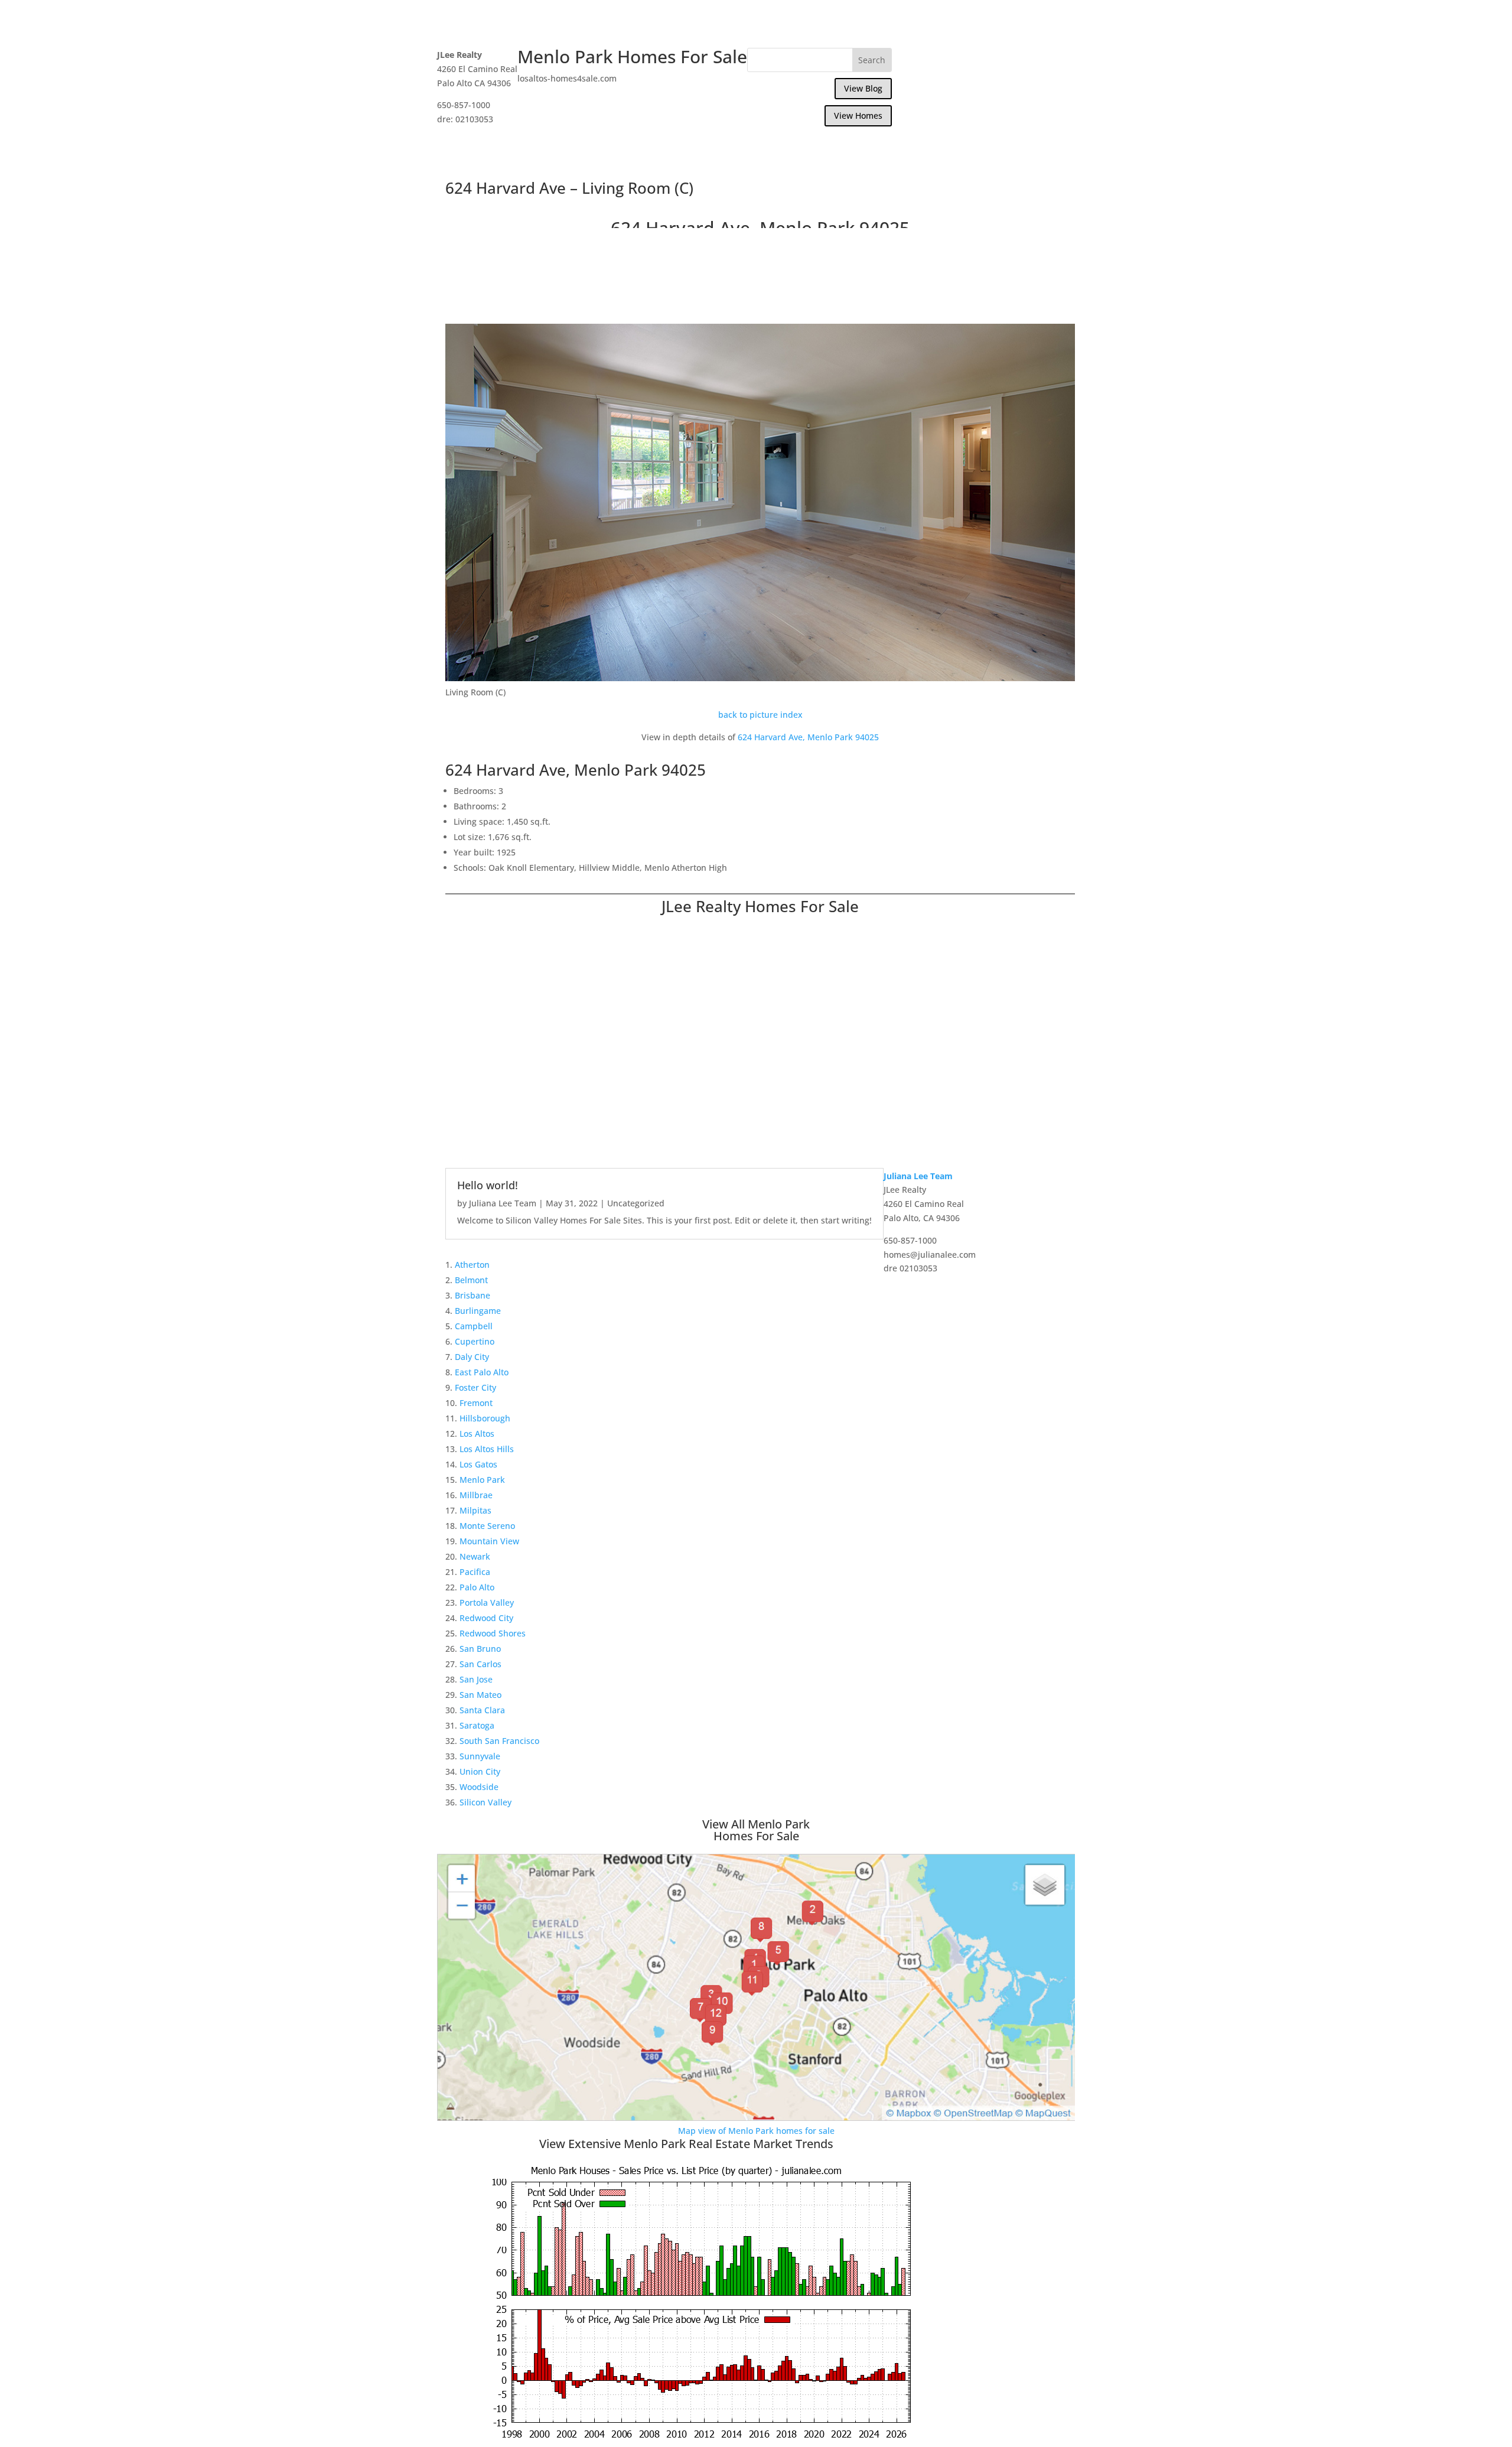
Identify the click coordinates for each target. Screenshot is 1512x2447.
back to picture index (760, 715)
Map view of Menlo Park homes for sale (756, 2131)
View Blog (863, 88)
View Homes (858, 115)
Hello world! (488, 1185)
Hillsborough (485, 1418)
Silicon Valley (485, 1802)
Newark (475, 1556)
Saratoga (477, 1725)
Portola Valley (487, 1602)
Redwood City (486, 1618)
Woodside (479, 1787)
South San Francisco (499, 1741)
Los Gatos (478, 1464)
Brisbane (472, 1295)
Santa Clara (482, 1710)
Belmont (471, 1280)
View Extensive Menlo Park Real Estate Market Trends (686, 2144)
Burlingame (478, 1311)
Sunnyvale (480, 1756)
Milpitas (475, 1510)
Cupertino (475, 1341)
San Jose (476, 1679)
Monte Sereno (487, 1526)
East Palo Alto (482, 1372)
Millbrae (476, 1495)
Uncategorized (636, 1203)
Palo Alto (477, 1587)
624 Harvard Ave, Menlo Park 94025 (808, 737)
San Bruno (480, 1649)
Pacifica (475, 1572)
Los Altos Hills (487, 1449)
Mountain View (489, 1541)
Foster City (475, 1387)
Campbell (474, 1326)
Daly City (472, 1357)
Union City (480, 1771)
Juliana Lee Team (503, 1203)
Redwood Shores (493, 1633)
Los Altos (477, 1434)
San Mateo (480, 1695)
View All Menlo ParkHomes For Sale (756, 1830)
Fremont (476, 1403)
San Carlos (480, 1664)
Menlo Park (482, 1480)
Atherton (472, 1265)
